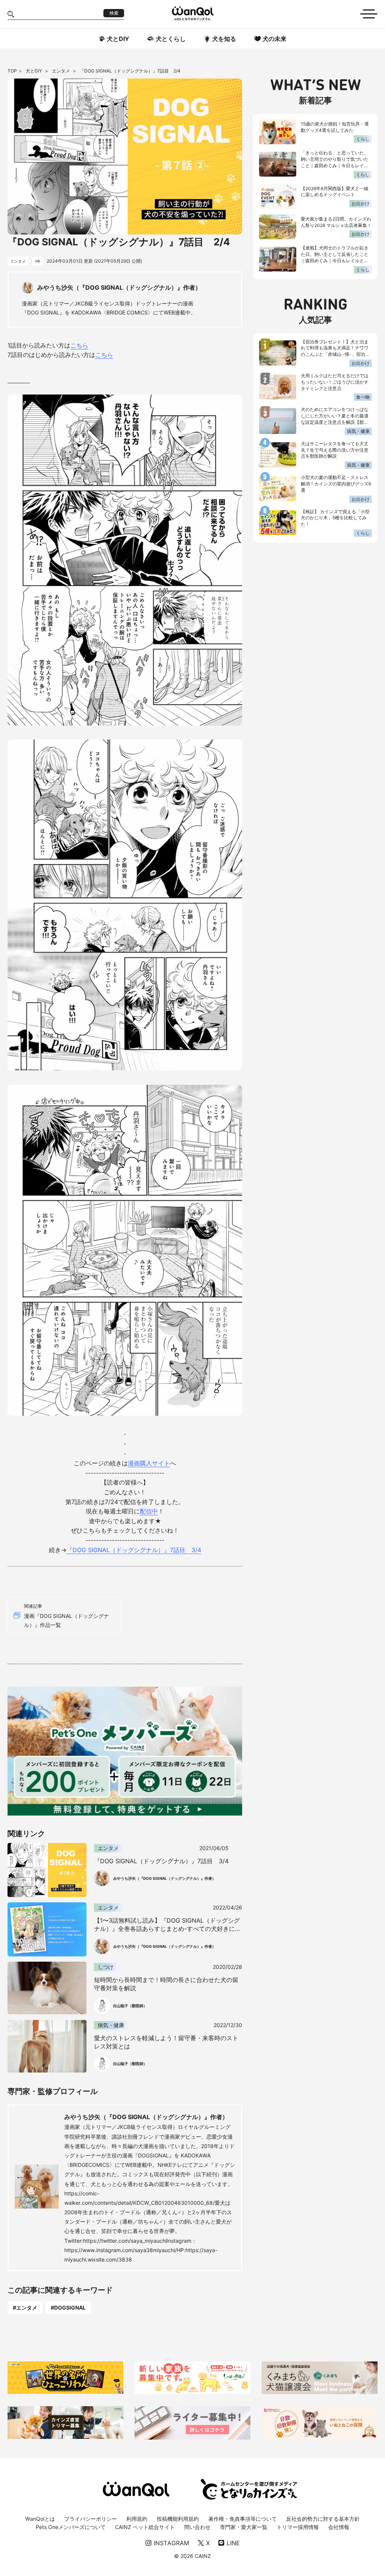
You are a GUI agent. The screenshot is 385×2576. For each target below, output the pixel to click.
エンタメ (61, 71)
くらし (363, 139)
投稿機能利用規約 (178, 2519)
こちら (79, 345)
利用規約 (137, 2519)
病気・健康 (358, 431)
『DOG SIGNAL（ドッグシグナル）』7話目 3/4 (134, 1550)
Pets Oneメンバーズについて (71, 2527)
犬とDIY (34, 71)
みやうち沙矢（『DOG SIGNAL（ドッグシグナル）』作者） (146, 2117)
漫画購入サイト (149, 1463)
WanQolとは (40, 2519)
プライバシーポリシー (91, 2519)
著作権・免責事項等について (243, 2519)
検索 (114, 13)
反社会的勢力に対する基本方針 (323, 2519)
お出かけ (361, 203)
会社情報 (339, 2527)
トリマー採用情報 (298, 2527)
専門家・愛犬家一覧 (244, 2527)
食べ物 (363, 397)
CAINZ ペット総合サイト (145, 2527)
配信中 (149, 1511)
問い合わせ (197, 2527)
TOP (12, 71)
